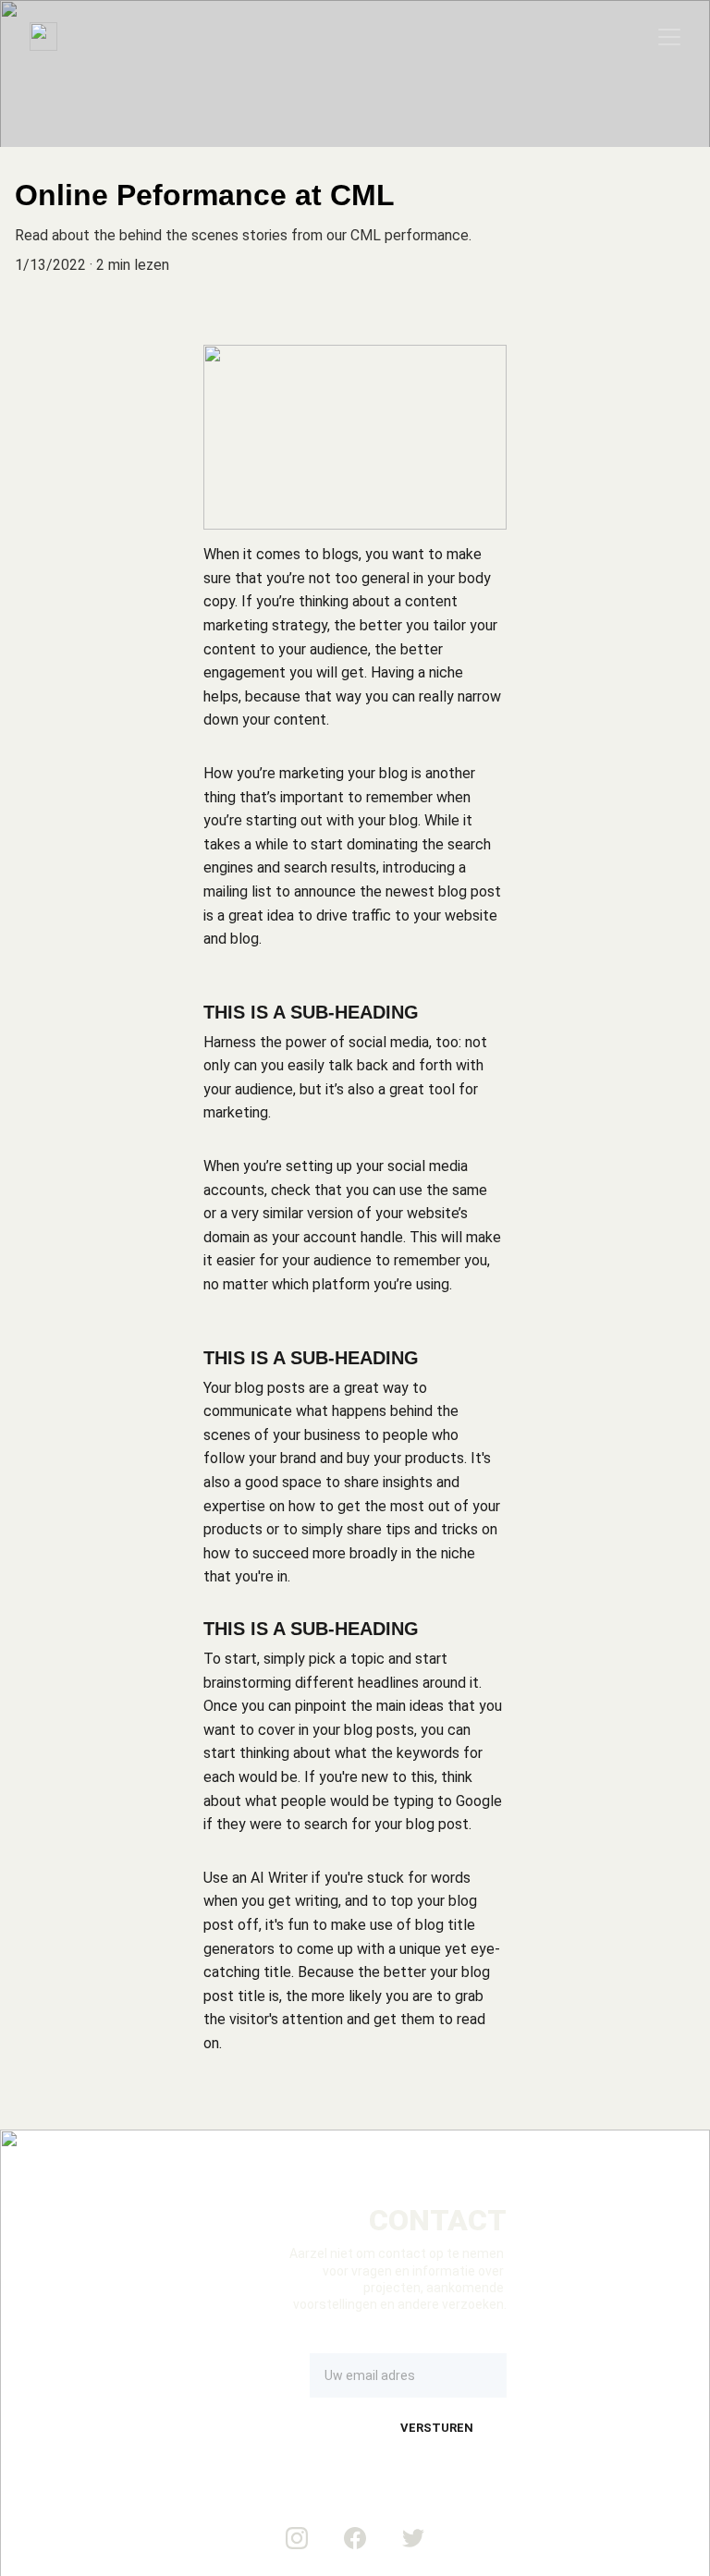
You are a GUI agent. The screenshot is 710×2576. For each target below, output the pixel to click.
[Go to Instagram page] (297, 2538)
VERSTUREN (437, 2428)
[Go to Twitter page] (413, 2538)
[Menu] (669, 37)
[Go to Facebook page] (355, 2538)
